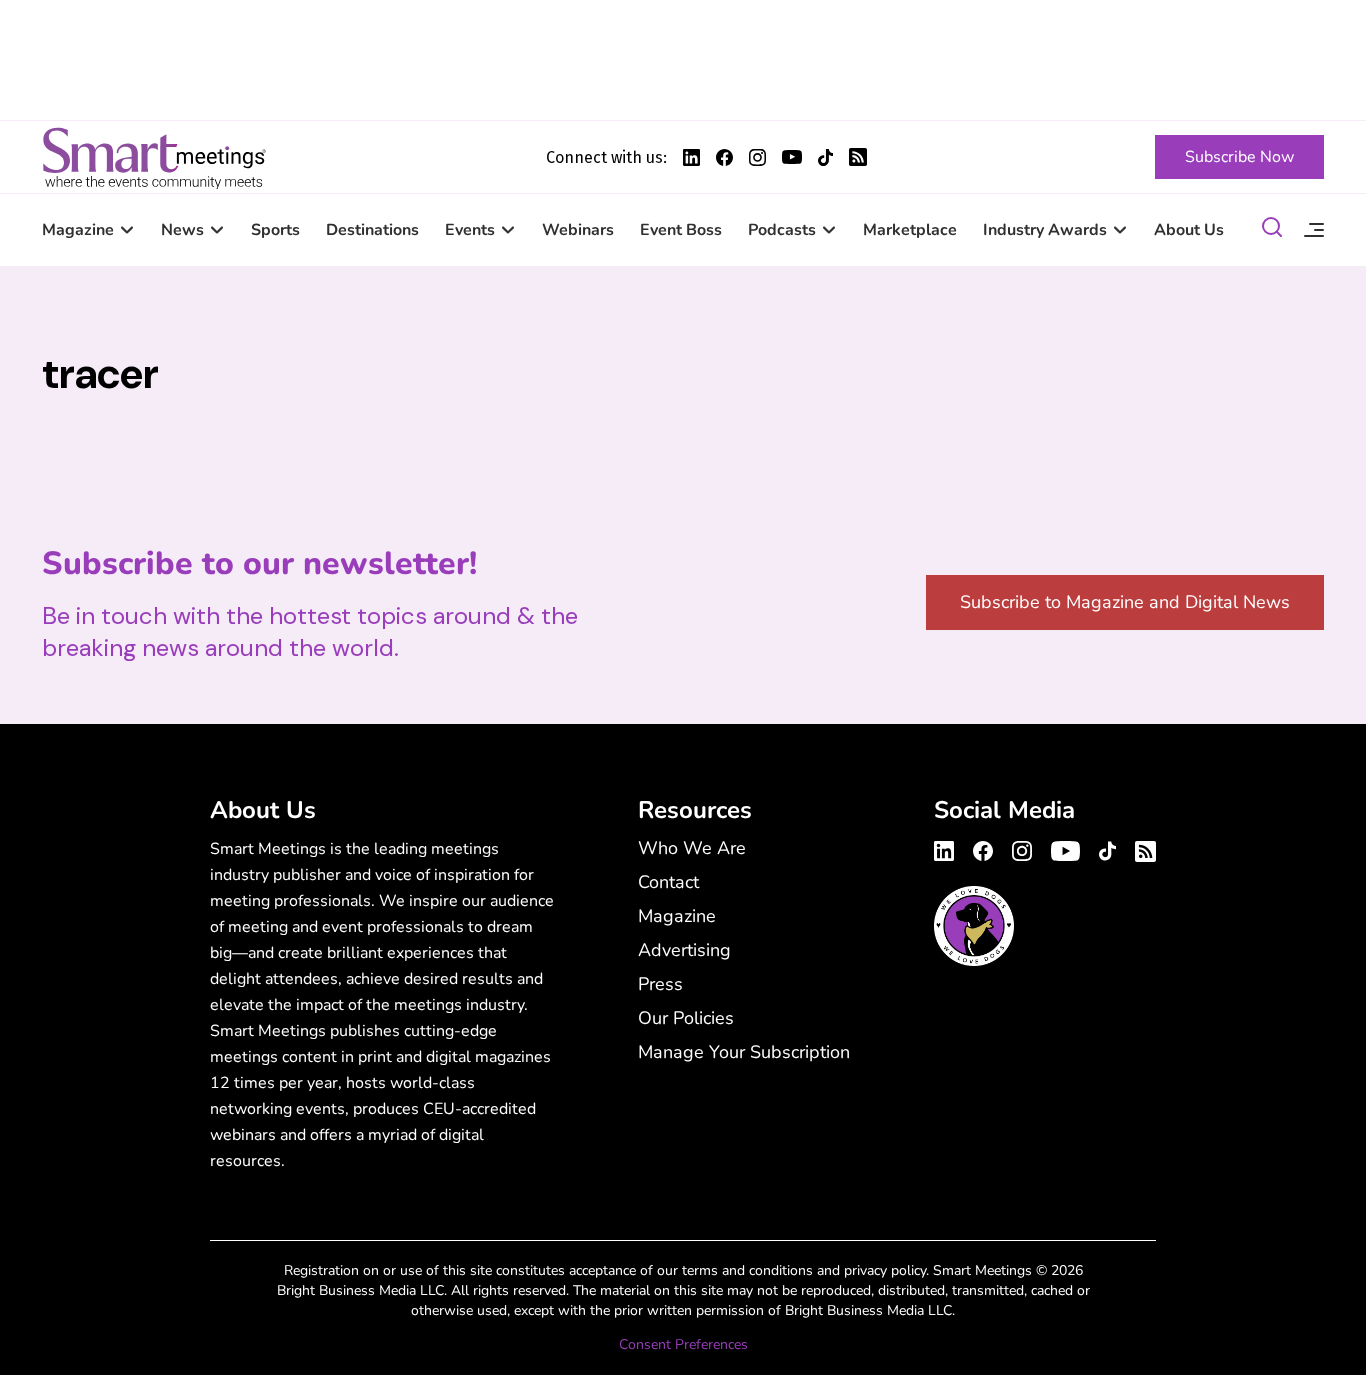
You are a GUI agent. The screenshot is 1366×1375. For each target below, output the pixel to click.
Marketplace (910, 230)
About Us (1189, 230)
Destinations (372, 230)
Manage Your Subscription (744, 1052)
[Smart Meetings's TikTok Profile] (825, 157)
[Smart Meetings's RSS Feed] (858, 157)
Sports (275, 230)
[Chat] (1272, 230)
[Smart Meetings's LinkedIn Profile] (691, 157)
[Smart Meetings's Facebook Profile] (724, 157)
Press (660, 984)
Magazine (78, 230)
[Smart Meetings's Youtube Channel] (1065, 848)
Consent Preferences (683, 1344)
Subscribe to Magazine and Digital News (1125, 602)
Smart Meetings (154, 157)
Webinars (578, 230)
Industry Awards (1045, 230)
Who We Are (692, 848)
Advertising (684, 950)
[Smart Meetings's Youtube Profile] (792, 157)
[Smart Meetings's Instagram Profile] (757, 157)
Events (470, 230)
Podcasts (782, 230)
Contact (668, 882)
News (182, 230)
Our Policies (686, 1018)
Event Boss (681, 230)
